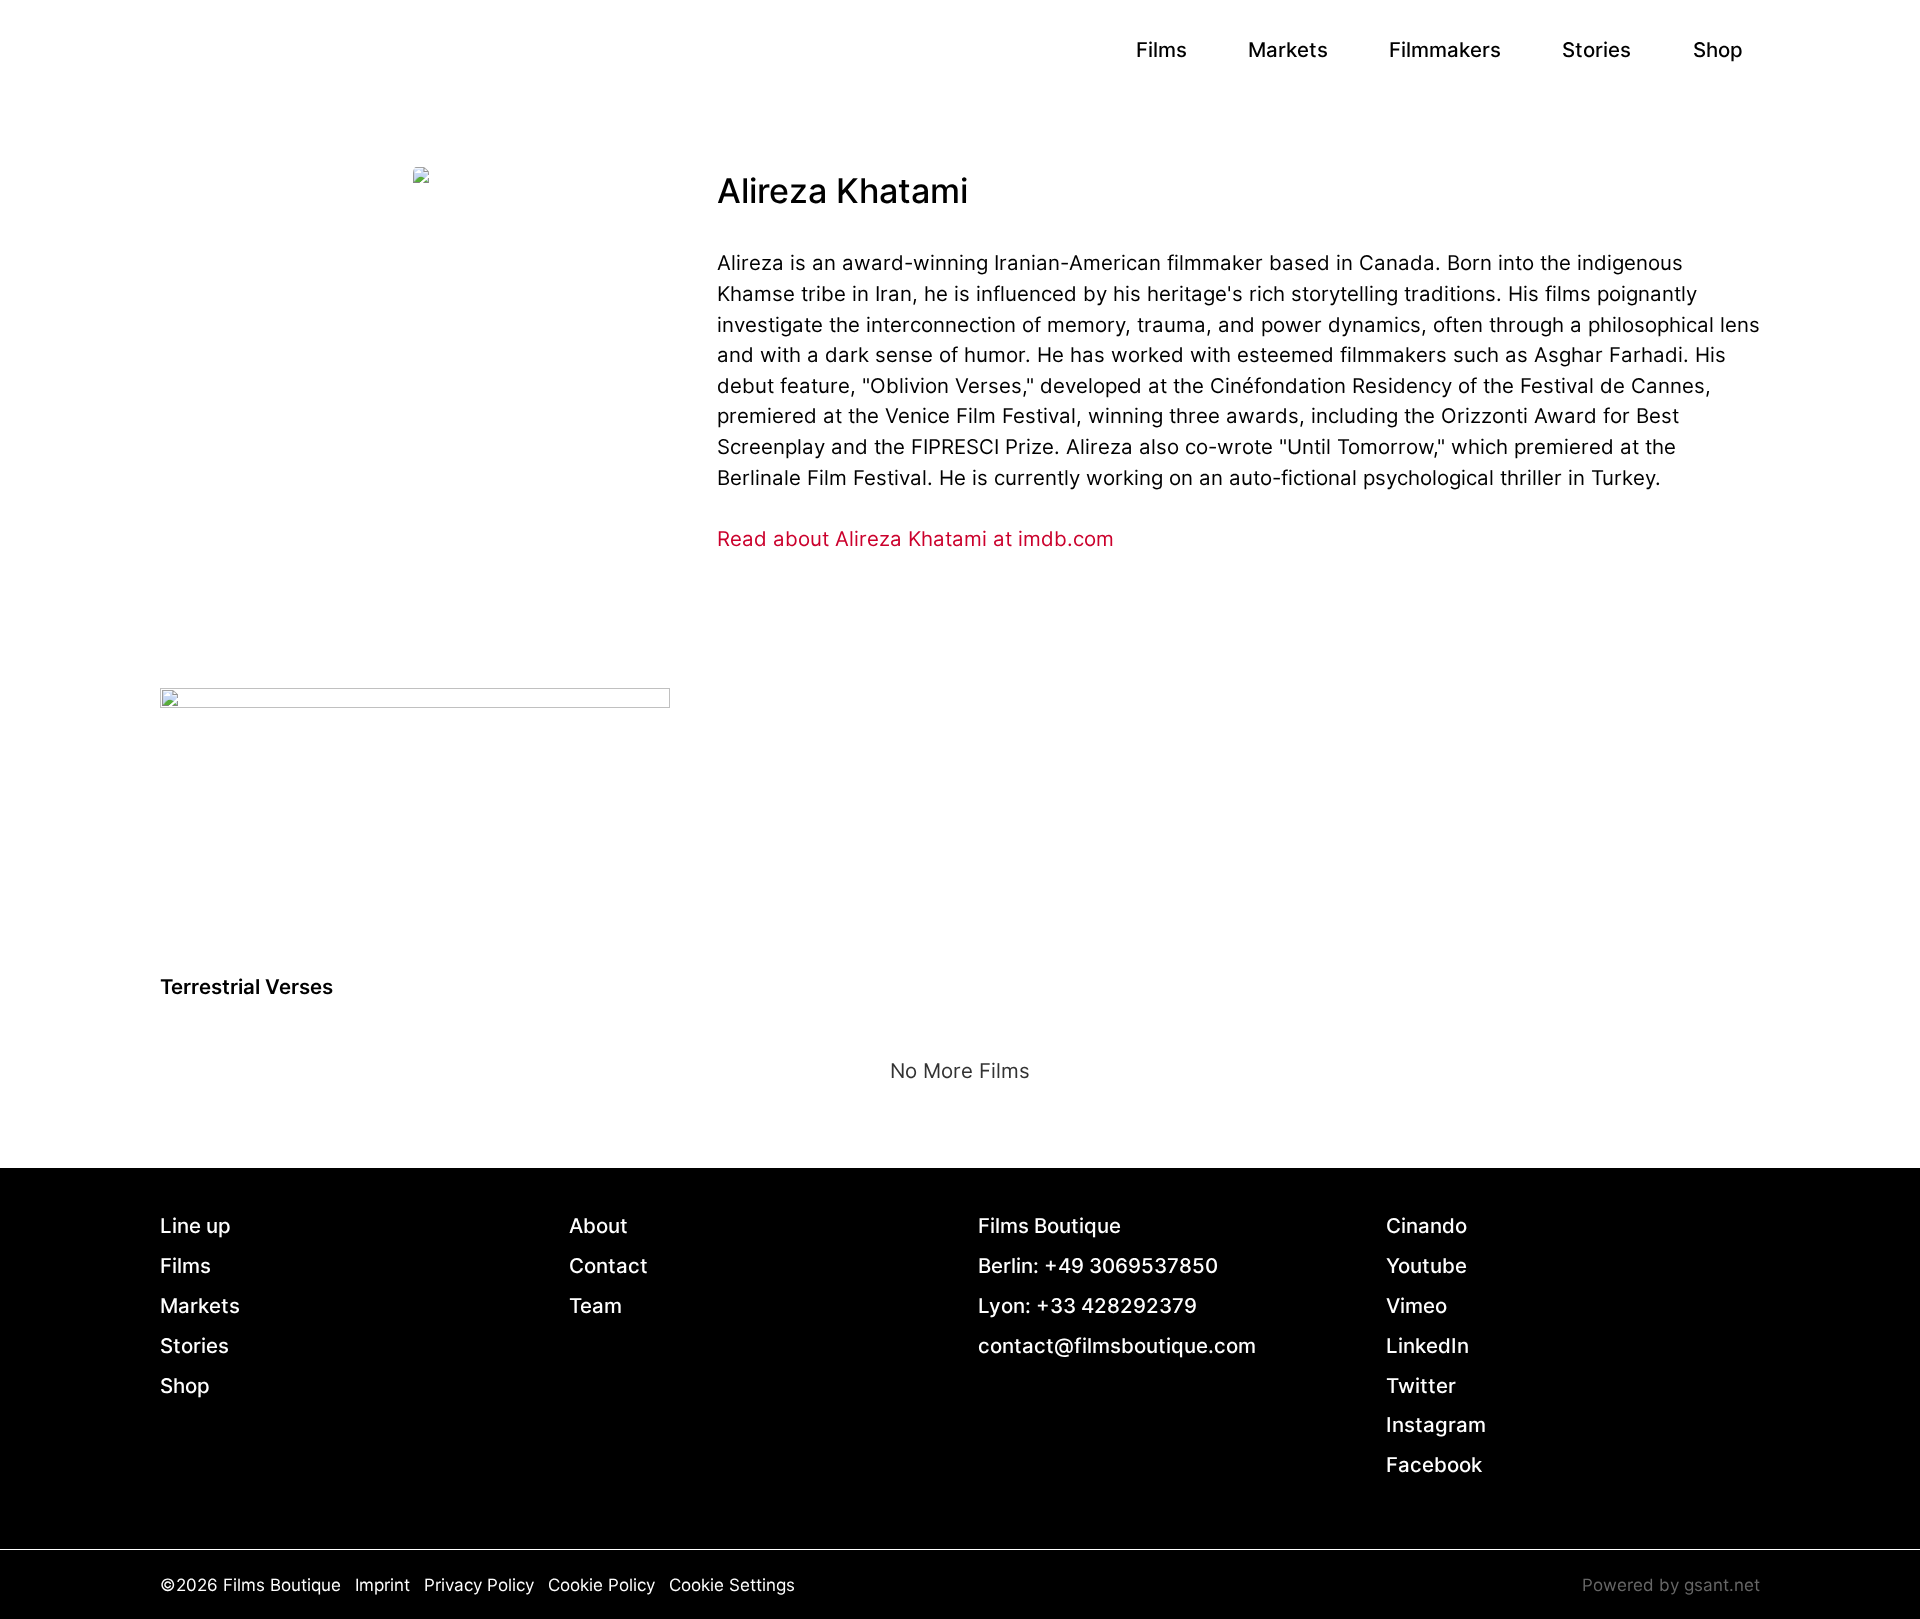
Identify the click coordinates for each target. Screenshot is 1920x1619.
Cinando (1426, 1225)
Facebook (1434, 1464)
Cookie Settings (732, 1585)
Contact (608, 1265)
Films (1161, 49)
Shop (1718, 49)
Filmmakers (1445, 49)
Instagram (1436, 1424)
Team (595, 1305)
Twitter (1421, 1385)
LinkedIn (1427, 1345)
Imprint (382, 1585)
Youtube (1426, 1265)
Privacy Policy (479, 1585)
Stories (1596, 49)
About (598, 1225)
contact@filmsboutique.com (1117, 1345)
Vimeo (1416, 1305)
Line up (195, 1225)
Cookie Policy (601, 1585)
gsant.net (1722, 1585)
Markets (1288, 49)
